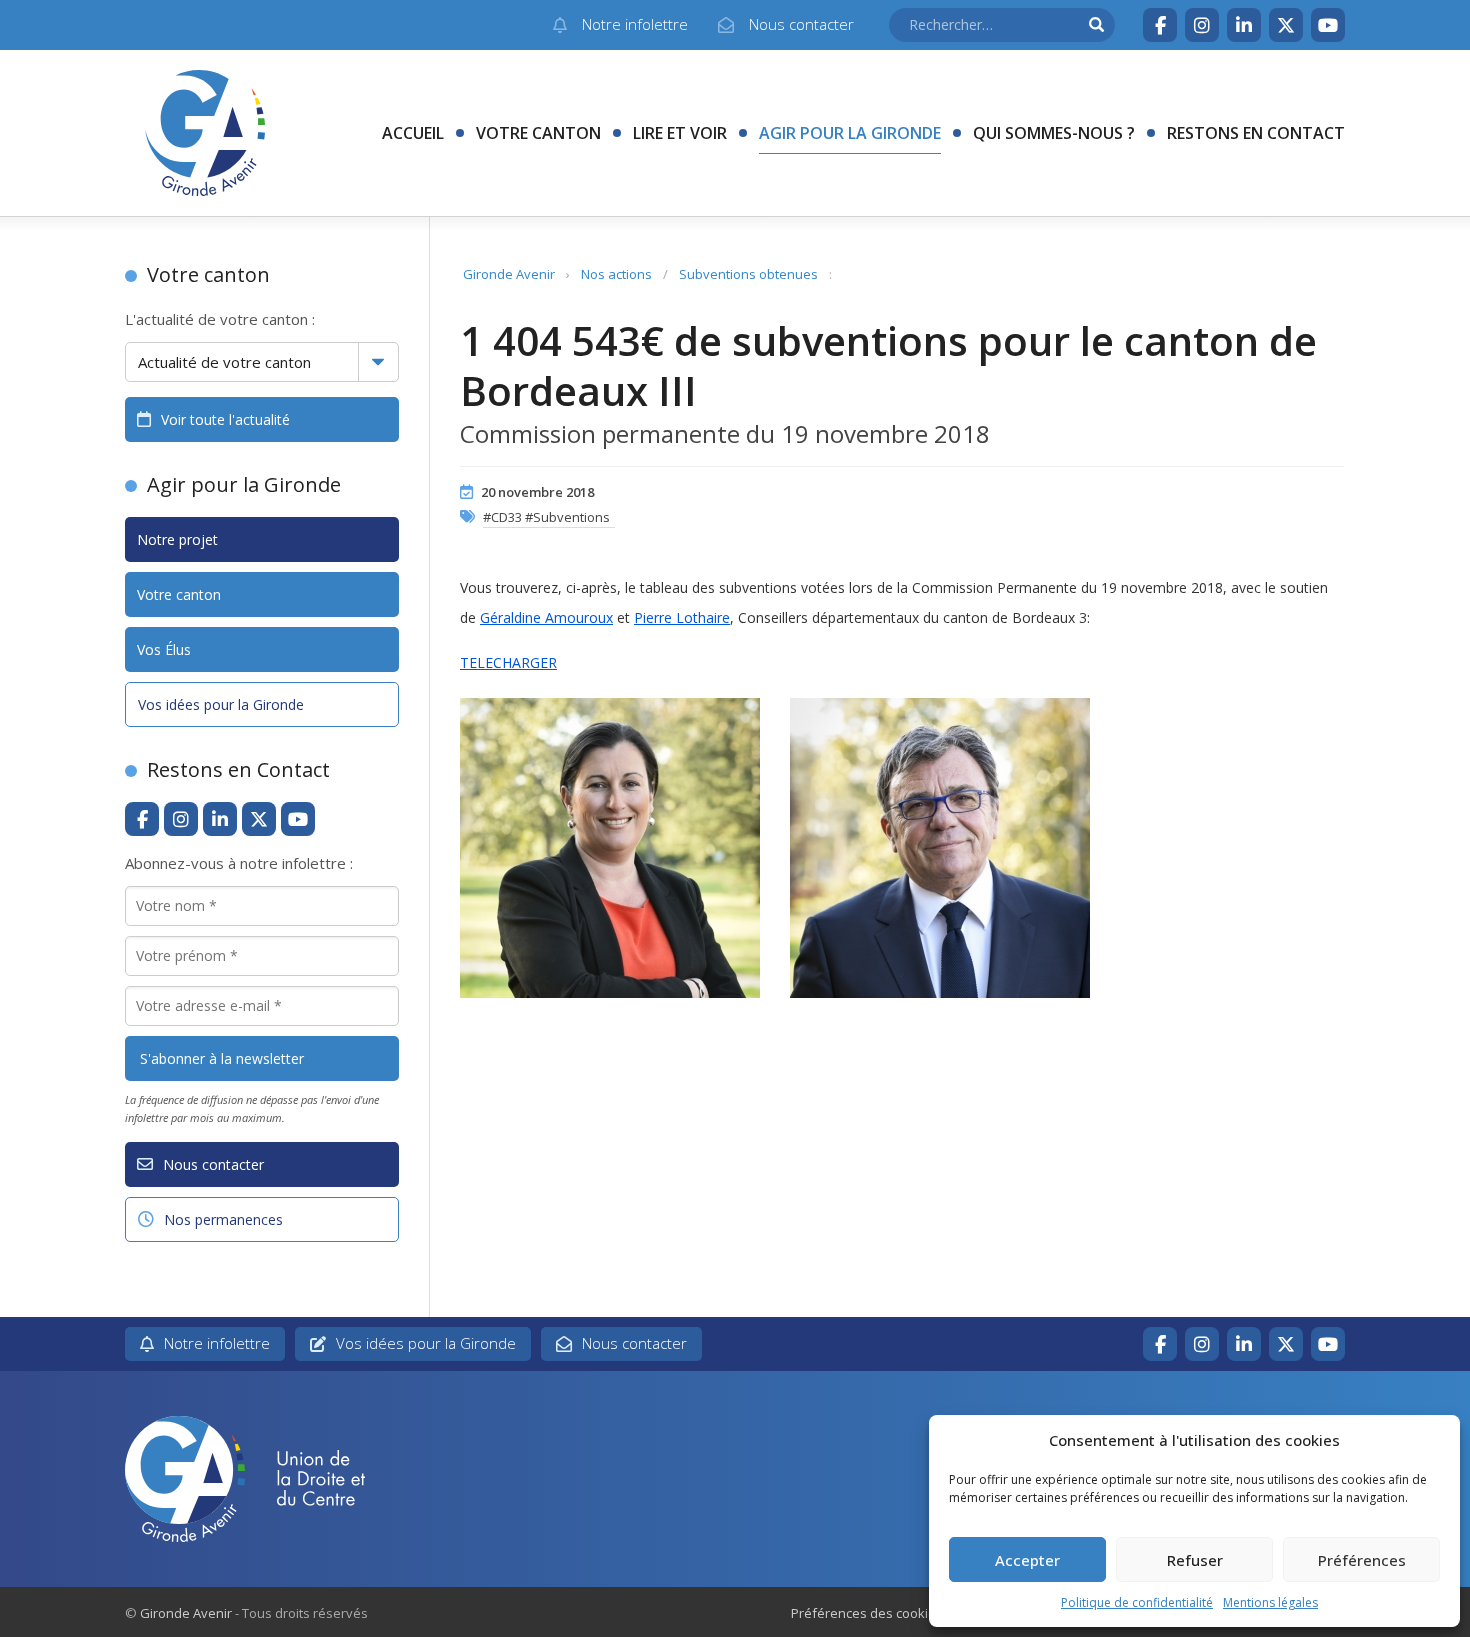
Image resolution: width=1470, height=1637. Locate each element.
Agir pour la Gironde (850, 133)
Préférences (1362, 1560)
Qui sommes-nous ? (1054, 133)
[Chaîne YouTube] (1328, 25)
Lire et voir (680, 133)
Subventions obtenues (748, 274)
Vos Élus (164, 649)
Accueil (413, 133)
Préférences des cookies (867, 1613)
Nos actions (616, 274)
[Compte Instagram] (1202, 25)
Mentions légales (1270, 1602)
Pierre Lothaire (682, 617)
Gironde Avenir (509, 274)
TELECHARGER (508, 662)
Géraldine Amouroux (546, 617)
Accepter (1027, 1560)
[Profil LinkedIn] (1244, 25)
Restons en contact (1256, 133)
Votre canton (538, 133)
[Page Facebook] (1160, 25)
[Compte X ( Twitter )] (1286, 25)
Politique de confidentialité (1137, 1602)
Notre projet (177, 539)
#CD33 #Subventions (546, 517)
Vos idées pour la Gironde (221, 704)
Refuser (1195, 1560)
